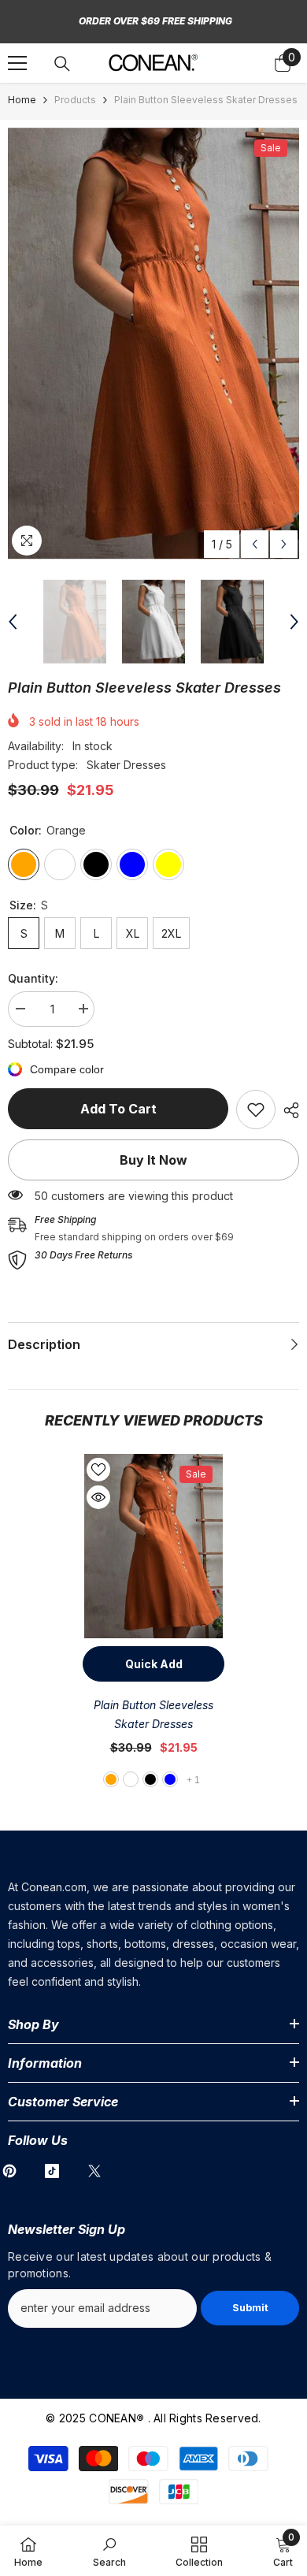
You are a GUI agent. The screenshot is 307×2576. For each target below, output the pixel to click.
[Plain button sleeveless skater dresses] (153, 1546)
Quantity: (33, 978)
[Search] (62, 64)
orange (111, 1779)
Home (22, 100)
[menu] (17, 63)
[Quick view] (98, 1497)
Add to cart (118, 1109)
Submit (250, 2308)
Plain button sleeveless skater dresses (153, 1714)
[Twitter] (94, 2171)
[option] (153, 344)
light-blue (170, 1779)
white (131, 1779)
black (150, 1779)
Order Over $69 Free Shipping (155, 21)
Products (75, 100)
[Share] (287, 1110)
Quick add (154, 1664)
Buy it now (153, 1160)
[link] (256, 1110)
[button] (255, 544)
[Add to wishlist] (98, 1470)
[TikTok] (52, 2171)
